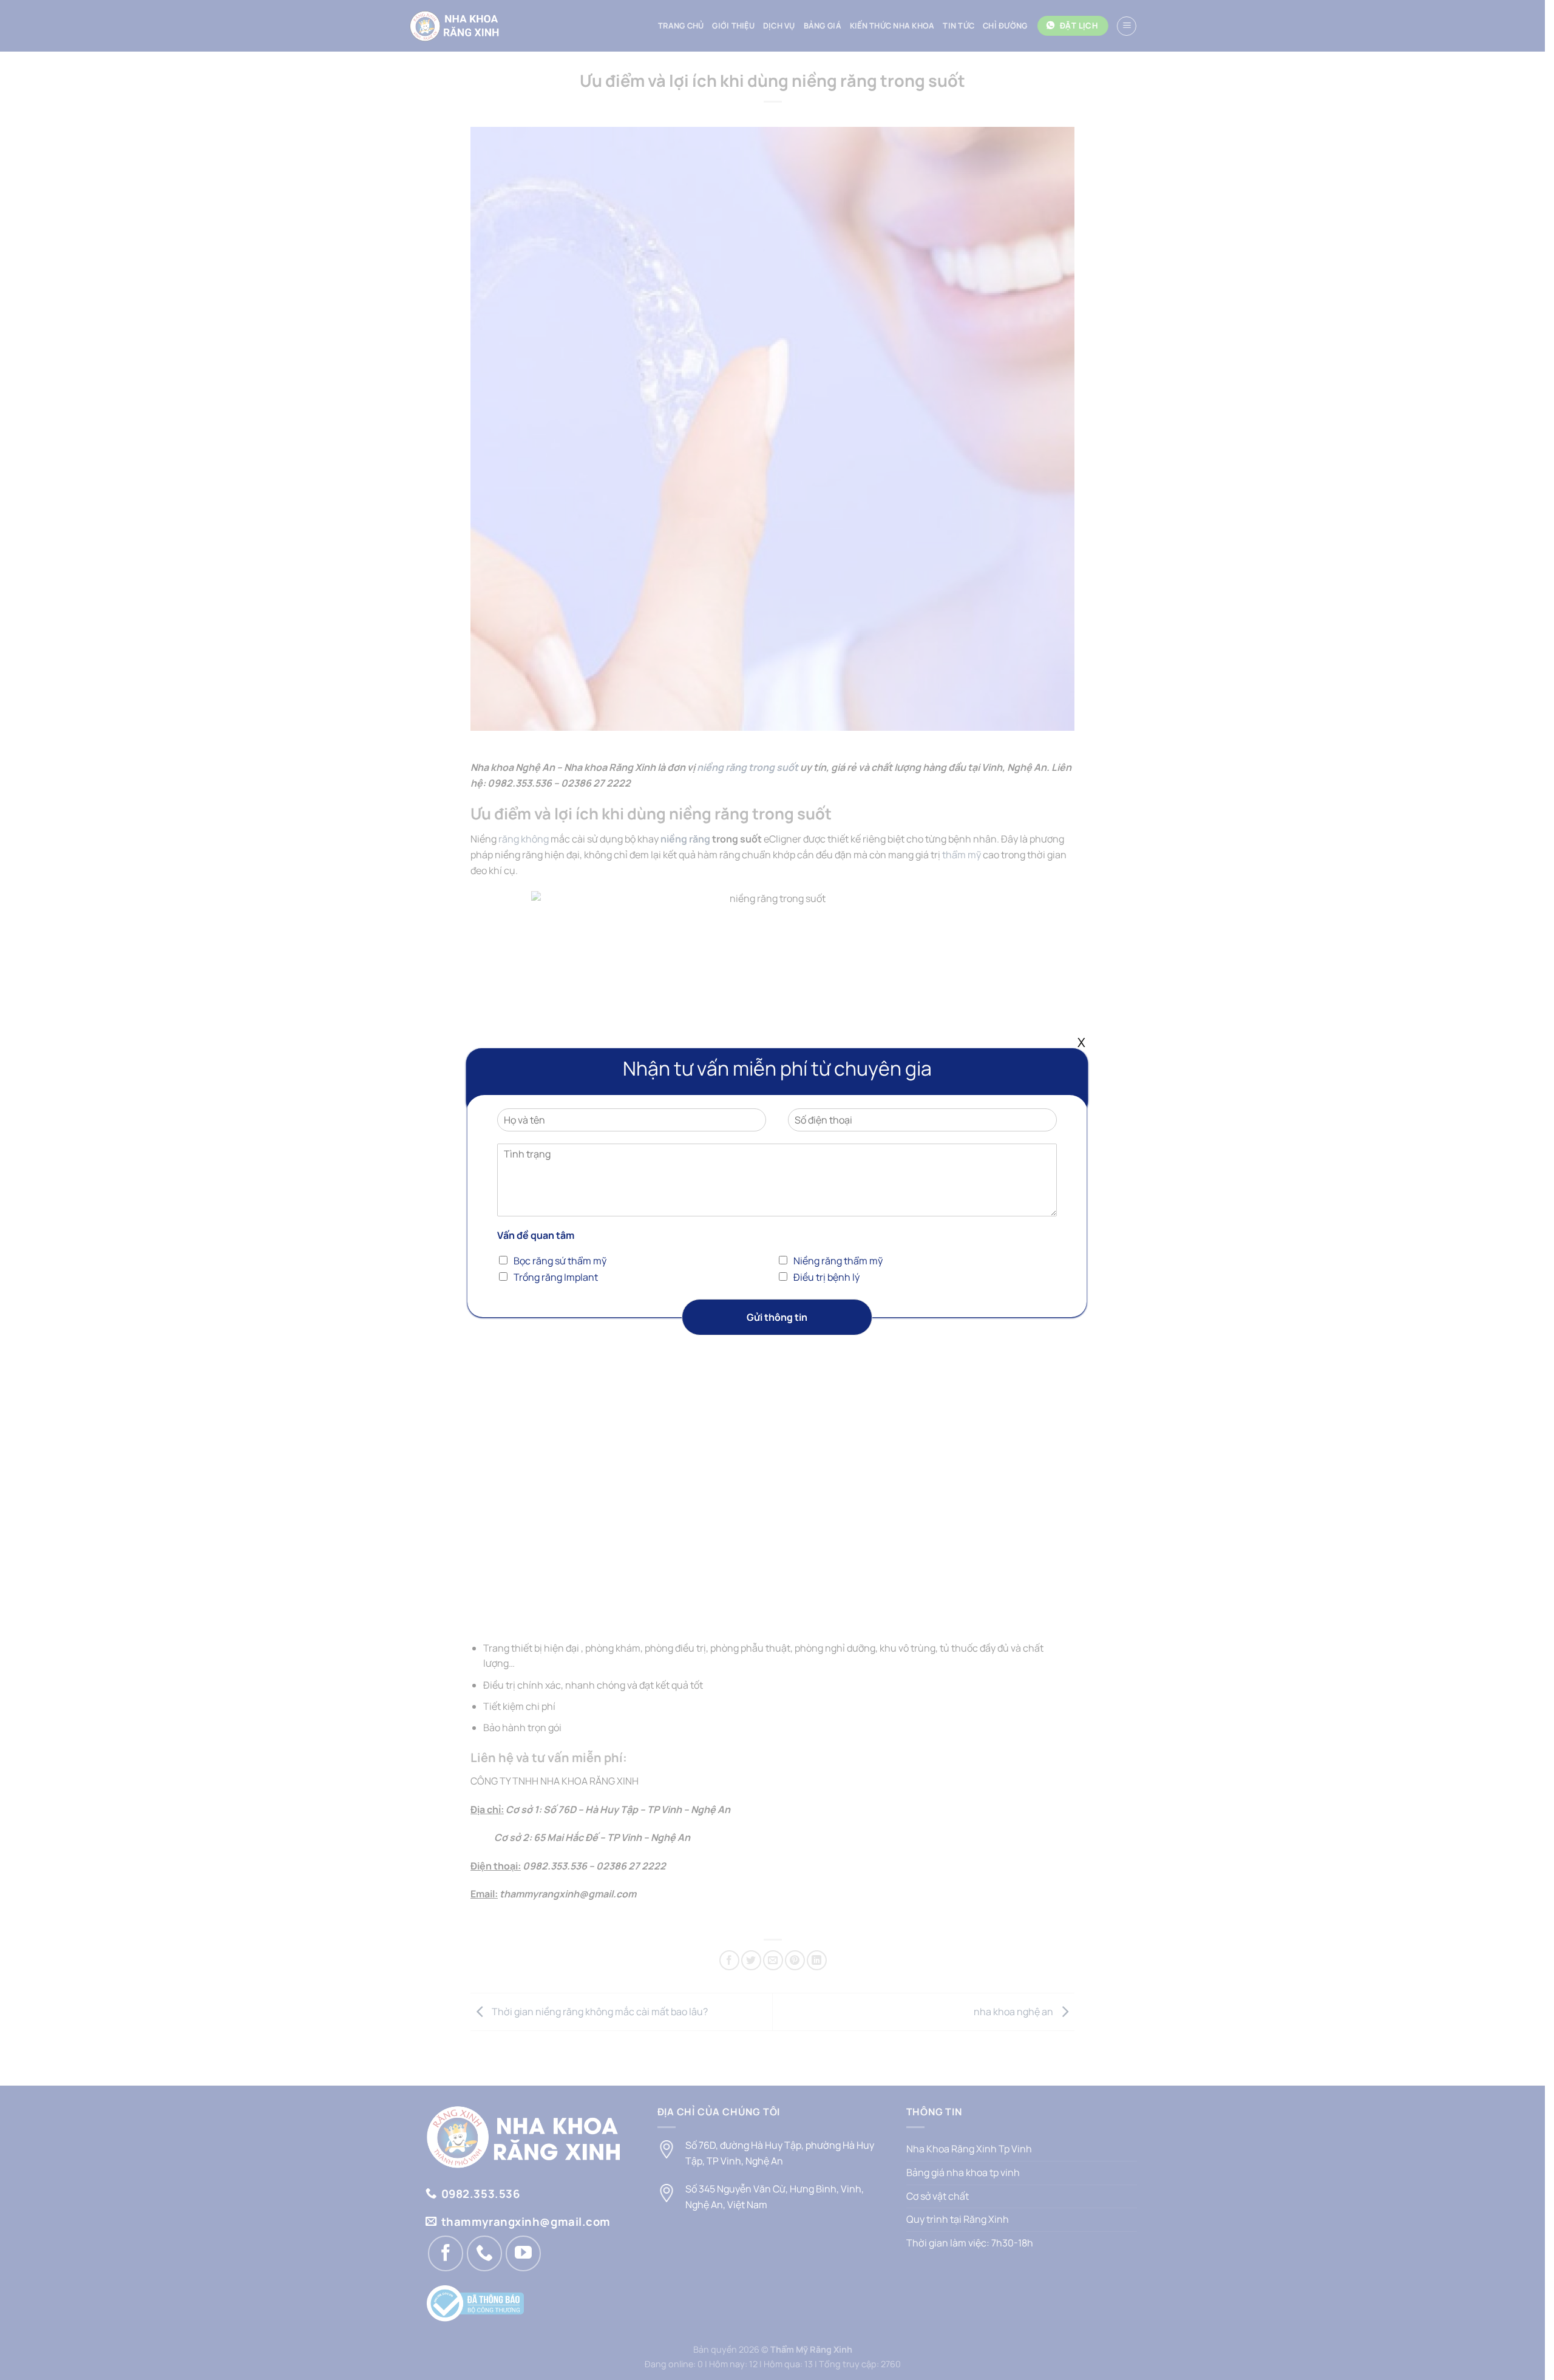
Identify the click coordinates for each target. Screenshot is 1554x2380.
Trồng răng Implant (556, 1277)
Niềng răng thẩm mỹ (838, 1261)
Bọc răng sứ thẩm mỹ (560, 1261)
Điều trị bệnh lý (826, 1277)
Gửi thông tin (777, 1317)
